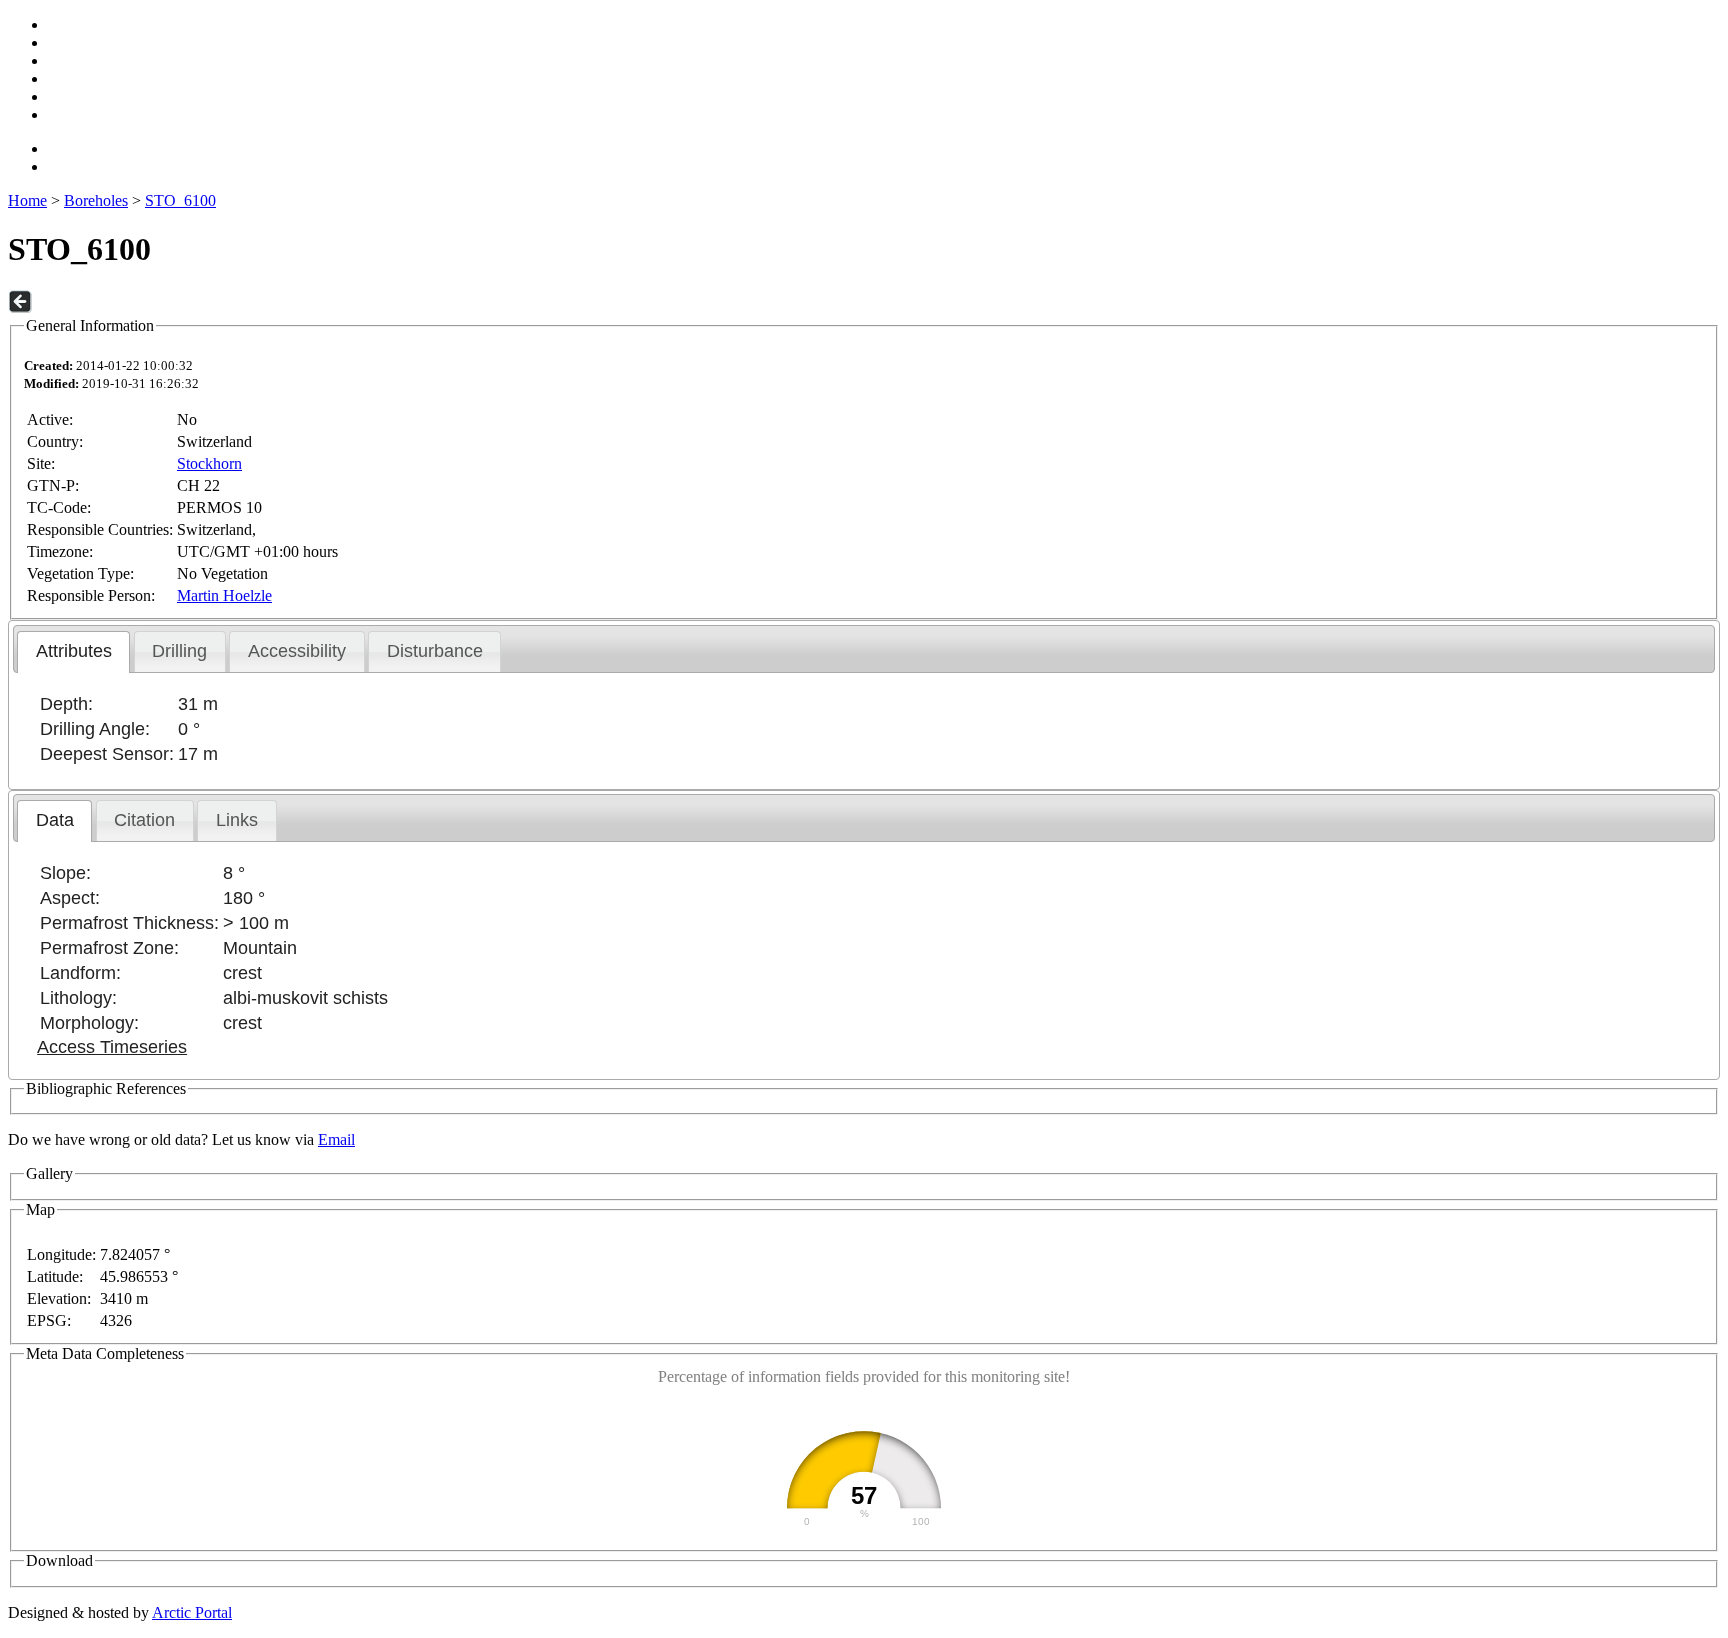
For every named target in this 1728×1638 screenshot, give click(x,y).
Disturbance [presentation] (435, 651)
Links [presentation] (237, 820)
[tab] (73, 652)
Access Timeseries (112, 1047)
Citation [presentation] (144, 820)
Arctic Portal (192, 1612)
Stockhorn (209, 463)
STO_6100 (180, 200)
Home (27, 200)
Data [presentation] (55, 820)
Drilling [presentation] (179, 651)
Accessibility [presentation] (297, 651)
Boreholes (96, 200)
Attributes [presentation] (74, 651)
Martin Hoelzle (224, 595)
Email (336, 1139)
